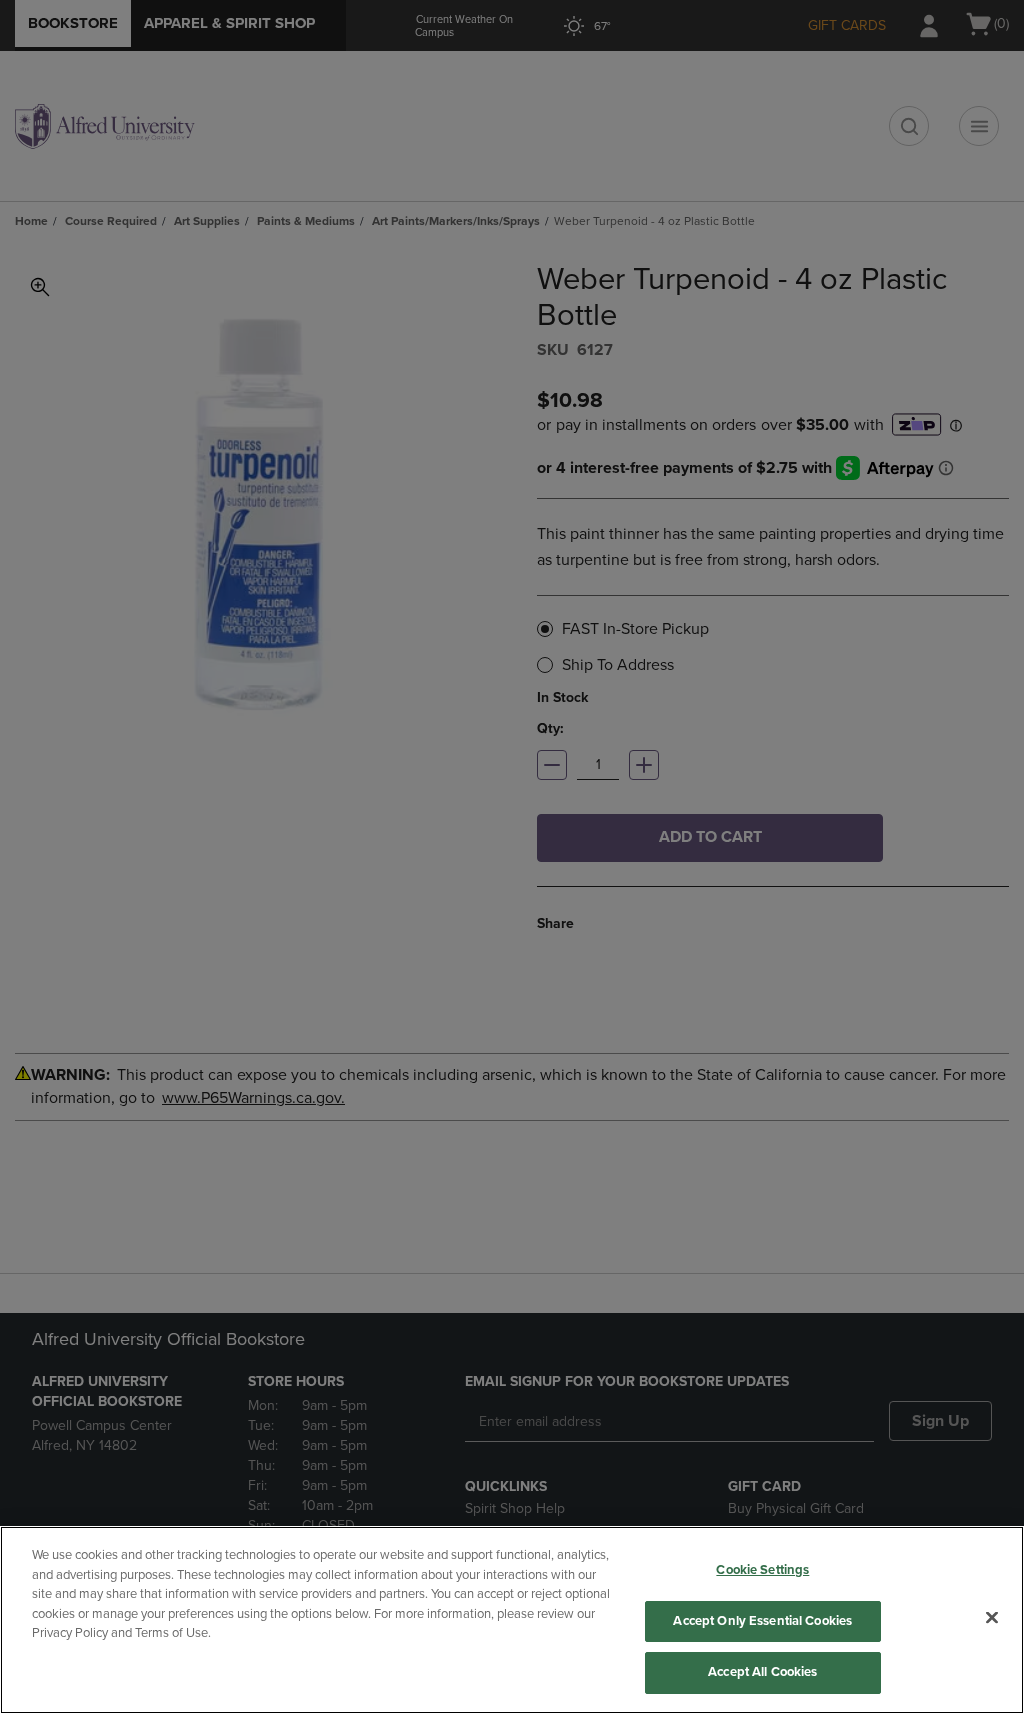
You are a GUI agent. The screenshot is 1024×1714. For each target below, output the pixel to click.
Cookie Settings (762, 1570)
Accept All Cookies (762, 1672)
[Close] (992, 1618)
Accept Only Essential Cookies (762, 1621)
